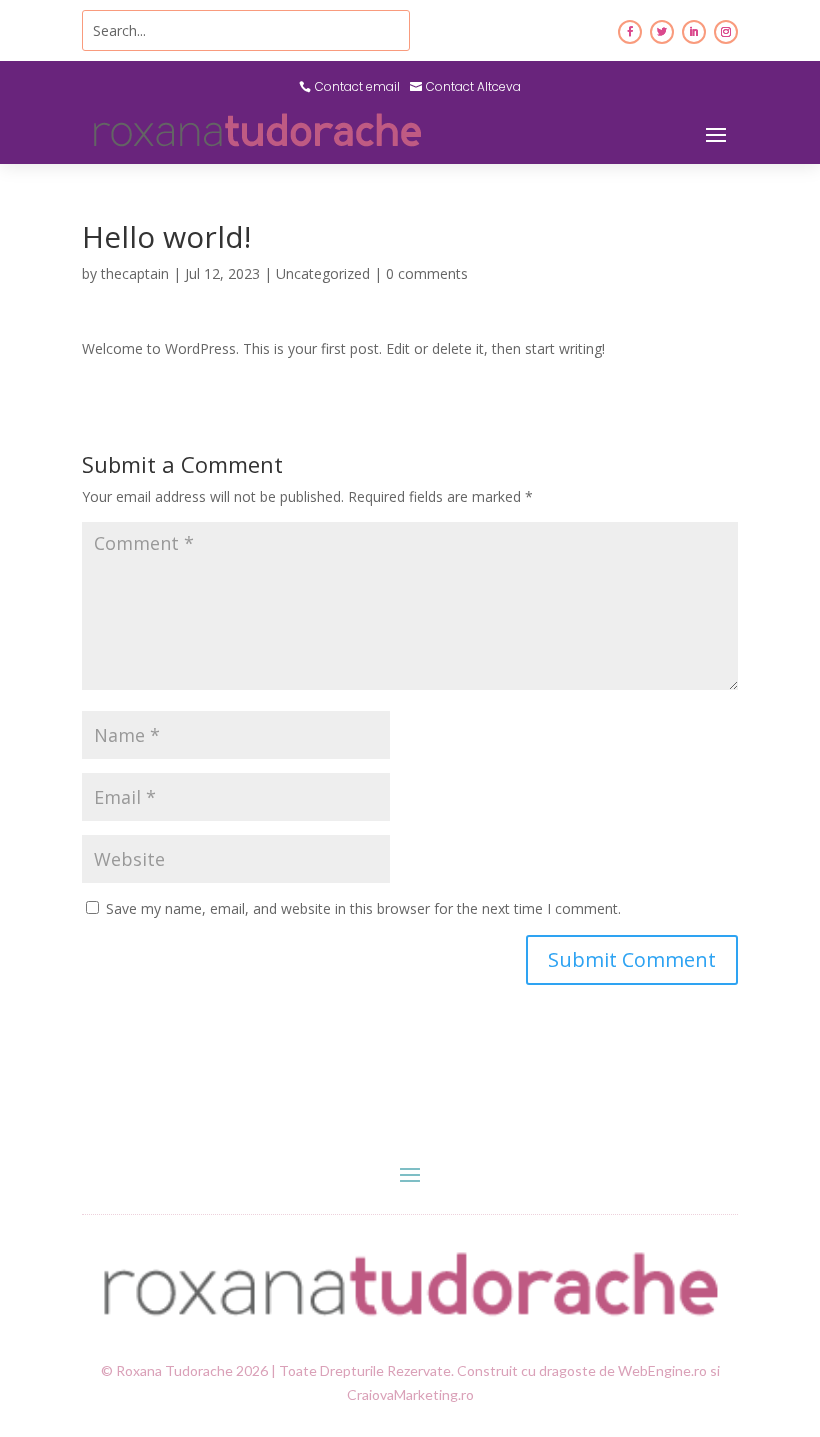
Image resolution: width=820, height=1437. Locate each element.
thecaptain (135, 273)
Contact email (357, 86)
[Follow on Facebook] (630, 32)
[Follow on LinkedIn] (694, 32)
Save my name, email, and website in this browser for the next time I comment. (363, 908)
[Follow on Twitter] (662, 32)
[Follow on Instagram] (726, 32)
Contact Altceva (473, 86)
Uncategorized (323, 273)
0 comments (427, 273)
